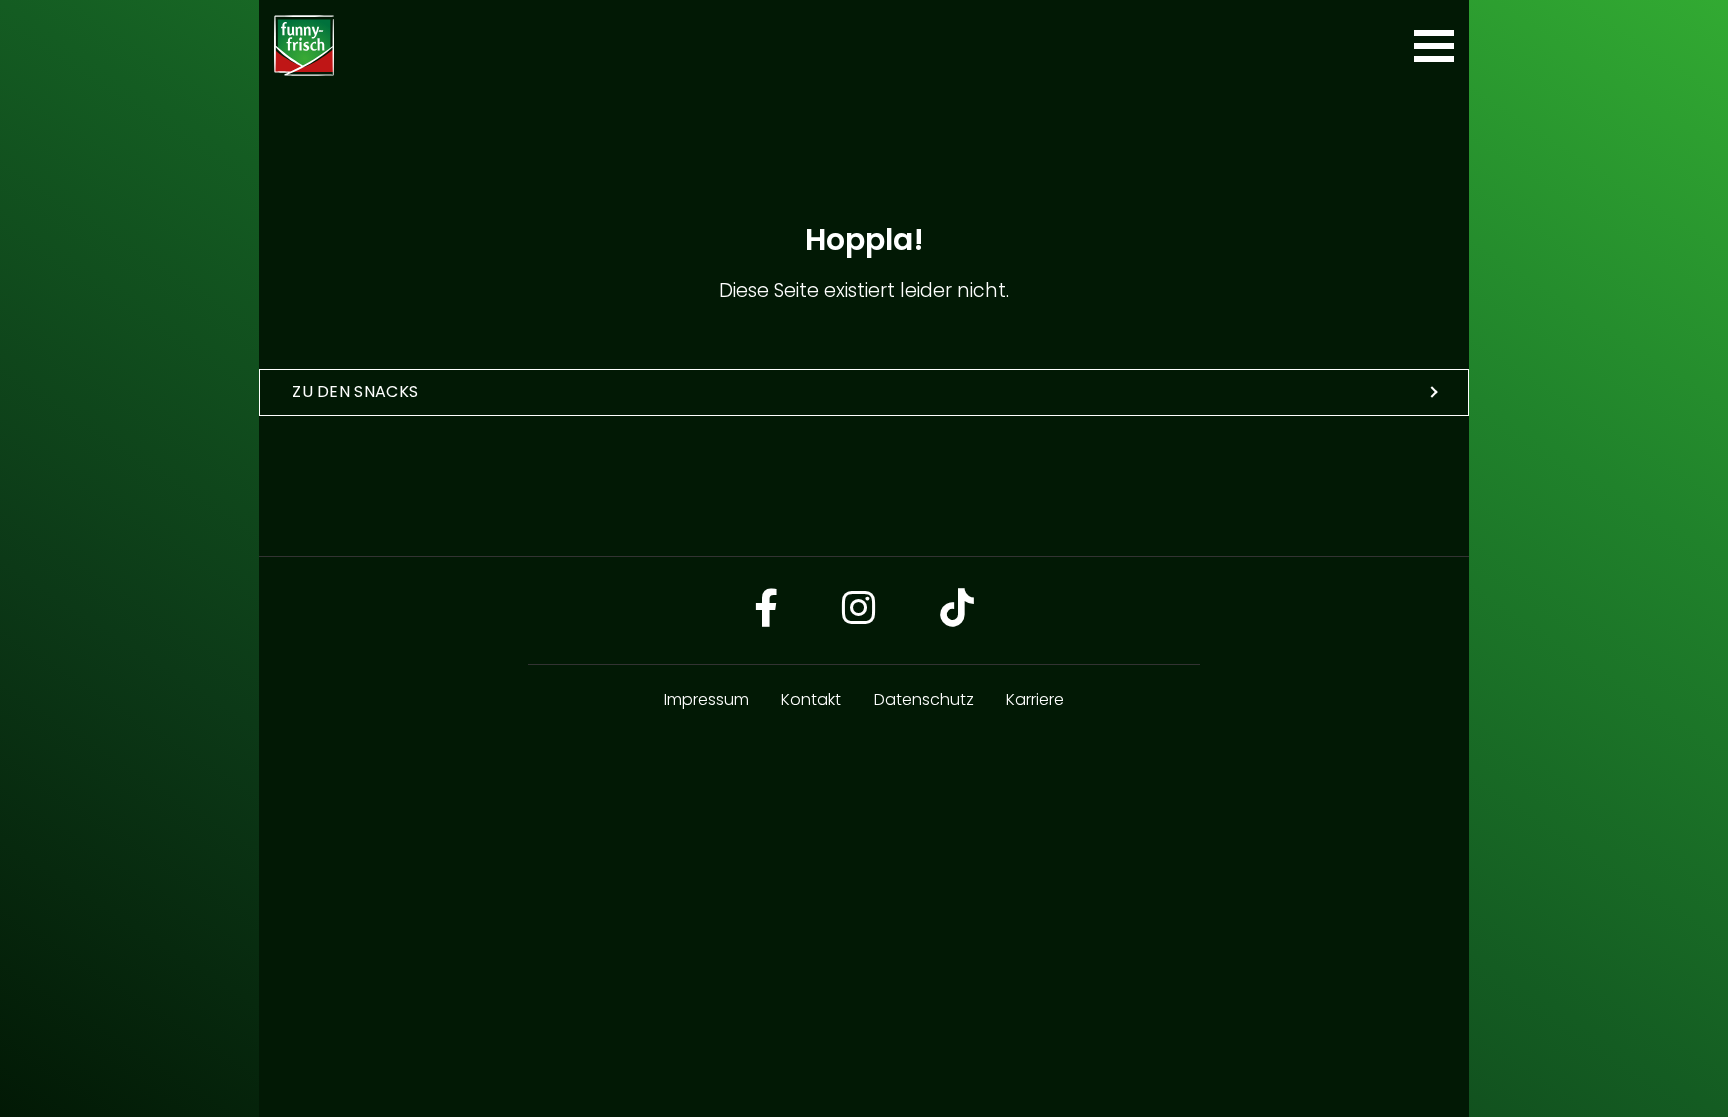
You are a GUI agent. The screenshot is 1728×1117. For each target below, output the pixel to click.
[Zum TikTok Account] (957, 610)
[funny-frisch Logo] (304, 45)
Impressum (706, 699)
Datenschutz (924, 699)
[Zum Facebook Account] (766, 610)
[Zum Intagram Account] (859, 610)
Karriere (1035, 699)
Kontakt (811, 699)
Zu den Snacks (355, 391)
